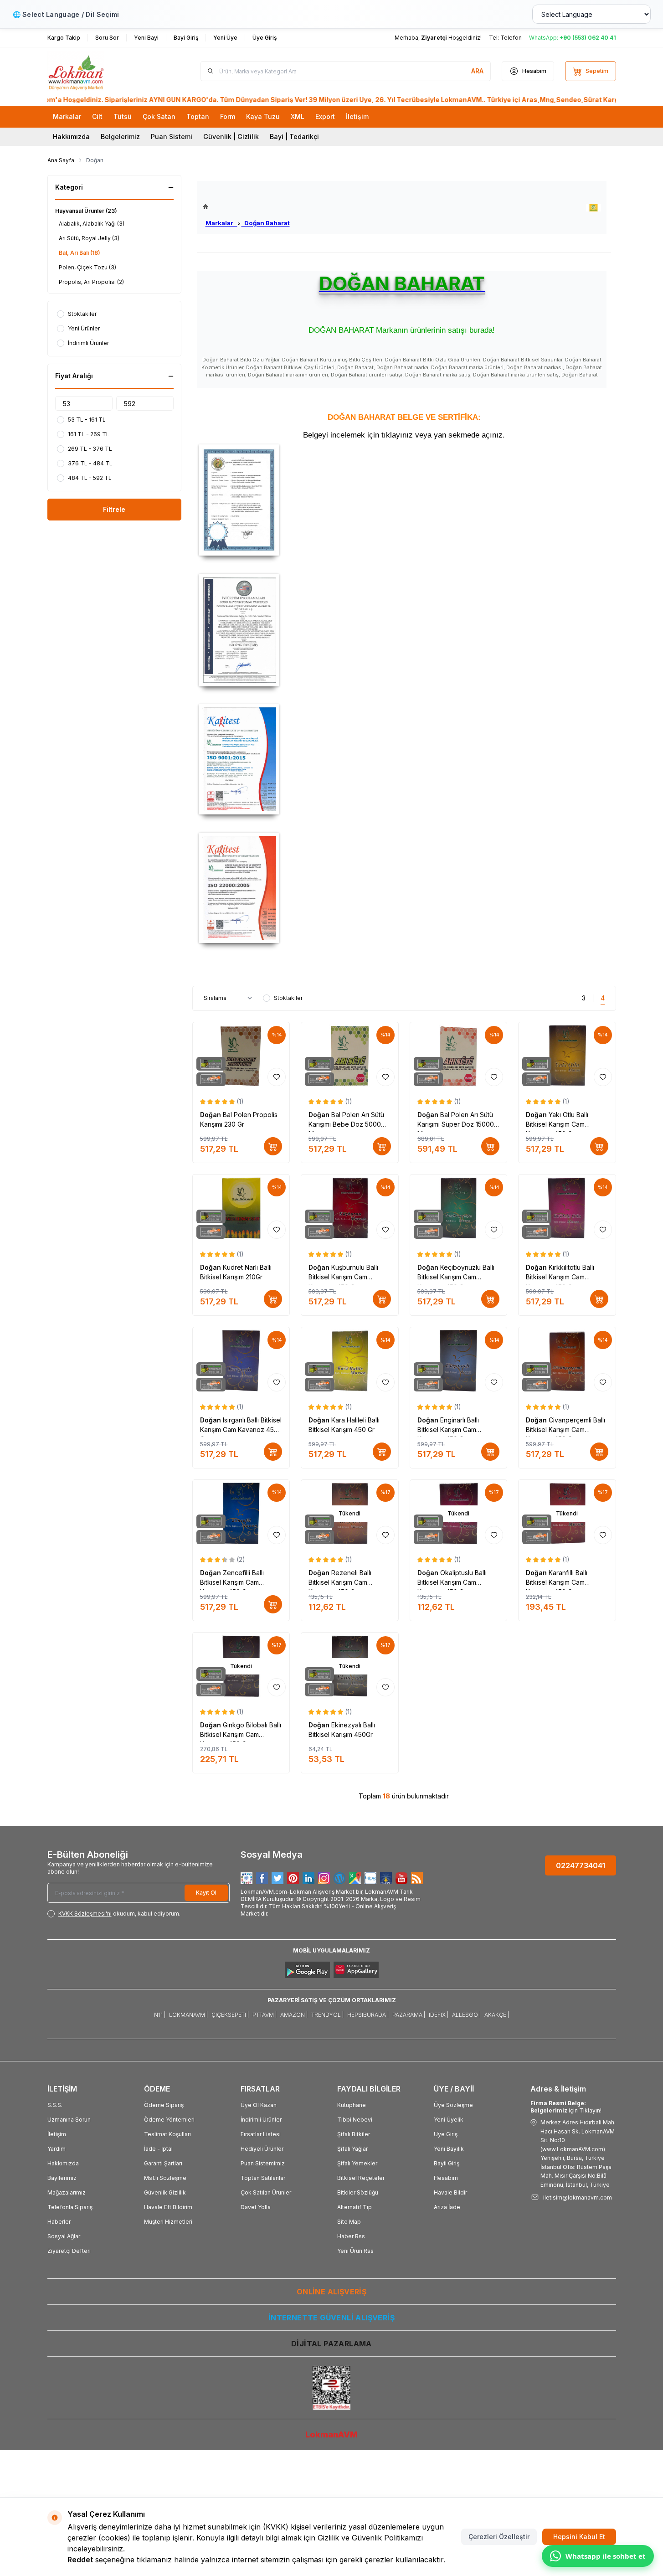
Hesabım (446, 2178)
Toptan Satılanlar (263, 2178)
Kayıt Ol (206, 1893)
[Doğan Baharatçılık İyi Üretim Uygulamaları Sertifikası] (404, 630)
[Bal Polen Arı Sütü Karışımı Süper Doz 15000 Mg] (459, 1056)
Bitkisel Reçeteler (361, 2178)
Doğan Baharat (266, 223)
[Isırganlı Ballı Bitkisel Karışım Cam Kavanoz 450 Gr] (241, 1361)
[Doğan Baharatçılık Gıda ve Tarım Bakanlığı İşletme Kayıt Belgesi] (404, 500)
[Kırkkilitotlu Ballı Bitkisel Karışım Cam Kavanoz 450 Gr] (567, 1208)
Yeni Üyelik (449, 2120)
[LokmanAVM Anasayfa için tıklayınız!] (246, 207)
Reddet (80, 2560)
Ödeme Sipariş (164, 2105)
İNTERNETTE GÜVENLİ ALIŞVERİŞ (331, 2318)
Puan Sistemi (172, 137)
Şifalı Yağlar (352, 2149)
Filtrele (114, 509)
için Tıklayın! (566, 2107)
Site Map (349, 2222)
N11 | (160, 2015)
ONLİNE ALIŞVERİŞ (331, 2292)
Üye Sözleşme (453, 2105)
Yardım (57, 2149)
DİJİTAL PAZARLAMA (331, 2344)
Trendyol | (327, 2015)
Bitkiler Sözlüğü (358, 2192)
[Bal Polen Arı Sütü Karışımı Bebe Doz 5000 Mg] (350, 1056)
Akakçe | (497, 2015)
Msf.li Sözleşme (165, 2178)
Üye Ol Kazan (259, 2105)
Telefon (511, 38)
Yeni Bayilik (449, 2149)
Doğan (211, 1115)
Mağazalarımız (67, 2192)
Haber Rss (351, 2236)
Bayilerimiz (62, 2178)
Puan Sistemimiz (263, 2163)
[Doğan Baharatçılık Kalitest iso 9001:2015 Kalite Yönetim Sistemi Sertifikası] (404, 759)
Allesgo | (466, 2015)
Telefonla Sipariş (70, 2207)
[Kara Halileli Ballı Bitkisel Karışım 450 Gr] (350, 1361)
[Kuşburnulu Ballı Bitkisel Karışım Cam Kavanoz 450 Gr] (350, 1208)
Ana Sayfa (61, 160)
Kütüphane (352, 2105)
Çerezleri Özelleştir (499, 2537)
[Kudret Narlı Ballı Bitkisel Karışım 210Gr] (241, 1208)
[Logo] (102, 71)
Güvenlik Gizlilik (165, 2192)
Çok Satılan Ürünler (266, 2192)
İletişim (57, 2134)
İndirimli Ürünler (261, 2120)
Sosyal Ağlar (64, 2236)
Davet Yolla (256, 2207)
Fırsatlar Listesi (261, 2134)
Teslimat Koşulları (167, 2134)
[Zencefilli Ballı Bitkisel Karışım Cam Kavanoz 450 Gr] (241, 1514)
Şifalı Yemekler (357, 2163)
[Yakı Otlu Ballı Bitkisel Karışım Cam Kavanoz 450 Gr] (567, 1056)
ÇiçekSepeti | (230, 2015)
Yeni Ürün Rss (355, 2251)
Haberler (59, 2222)
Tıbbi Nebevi (355, 2120)
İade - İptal (158, 2149)
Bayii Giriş (447, 2163)
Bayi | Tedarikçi (294, 137)
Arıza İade (447, 2207)
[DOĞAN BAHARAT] (594, 208)
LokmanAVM (331, 2434)
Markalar (221, 223)
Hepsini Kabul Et (579, 2537)
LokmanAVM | (188, 2015)
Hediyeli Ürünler (262, 2149)
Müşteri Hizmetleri (168, 2222)
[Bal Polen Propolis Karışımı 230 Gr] (241, 1056)
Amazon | (294, 2015)
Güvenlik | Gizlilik (231, 137)
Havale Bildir (450, 2192)
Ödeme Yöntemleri (169, 2120)
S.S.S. (55, 2105)
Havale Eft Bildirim (168, 2207)
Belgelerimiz (120, 137)
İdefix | (439, 2015)
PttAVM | (265, 2015)
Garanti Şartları (163, 2163)
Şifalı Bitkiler (354, 2134)
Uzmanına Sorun (69, 2120)
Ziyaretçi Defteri (69, 2251)
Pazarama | (409, 2015)
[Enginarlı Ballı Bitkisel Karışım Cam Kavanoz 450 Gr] (459, 1361)
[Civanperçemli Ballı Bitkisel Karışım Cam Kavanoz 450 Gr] (567, 1361)
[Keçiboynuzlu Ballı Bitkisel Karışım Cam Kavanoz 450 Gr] (459, 1208)
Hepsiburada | (368, 2015)
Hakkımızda (71, 137)
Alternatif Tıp (355, 2207)
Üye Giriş (446, 2134)
